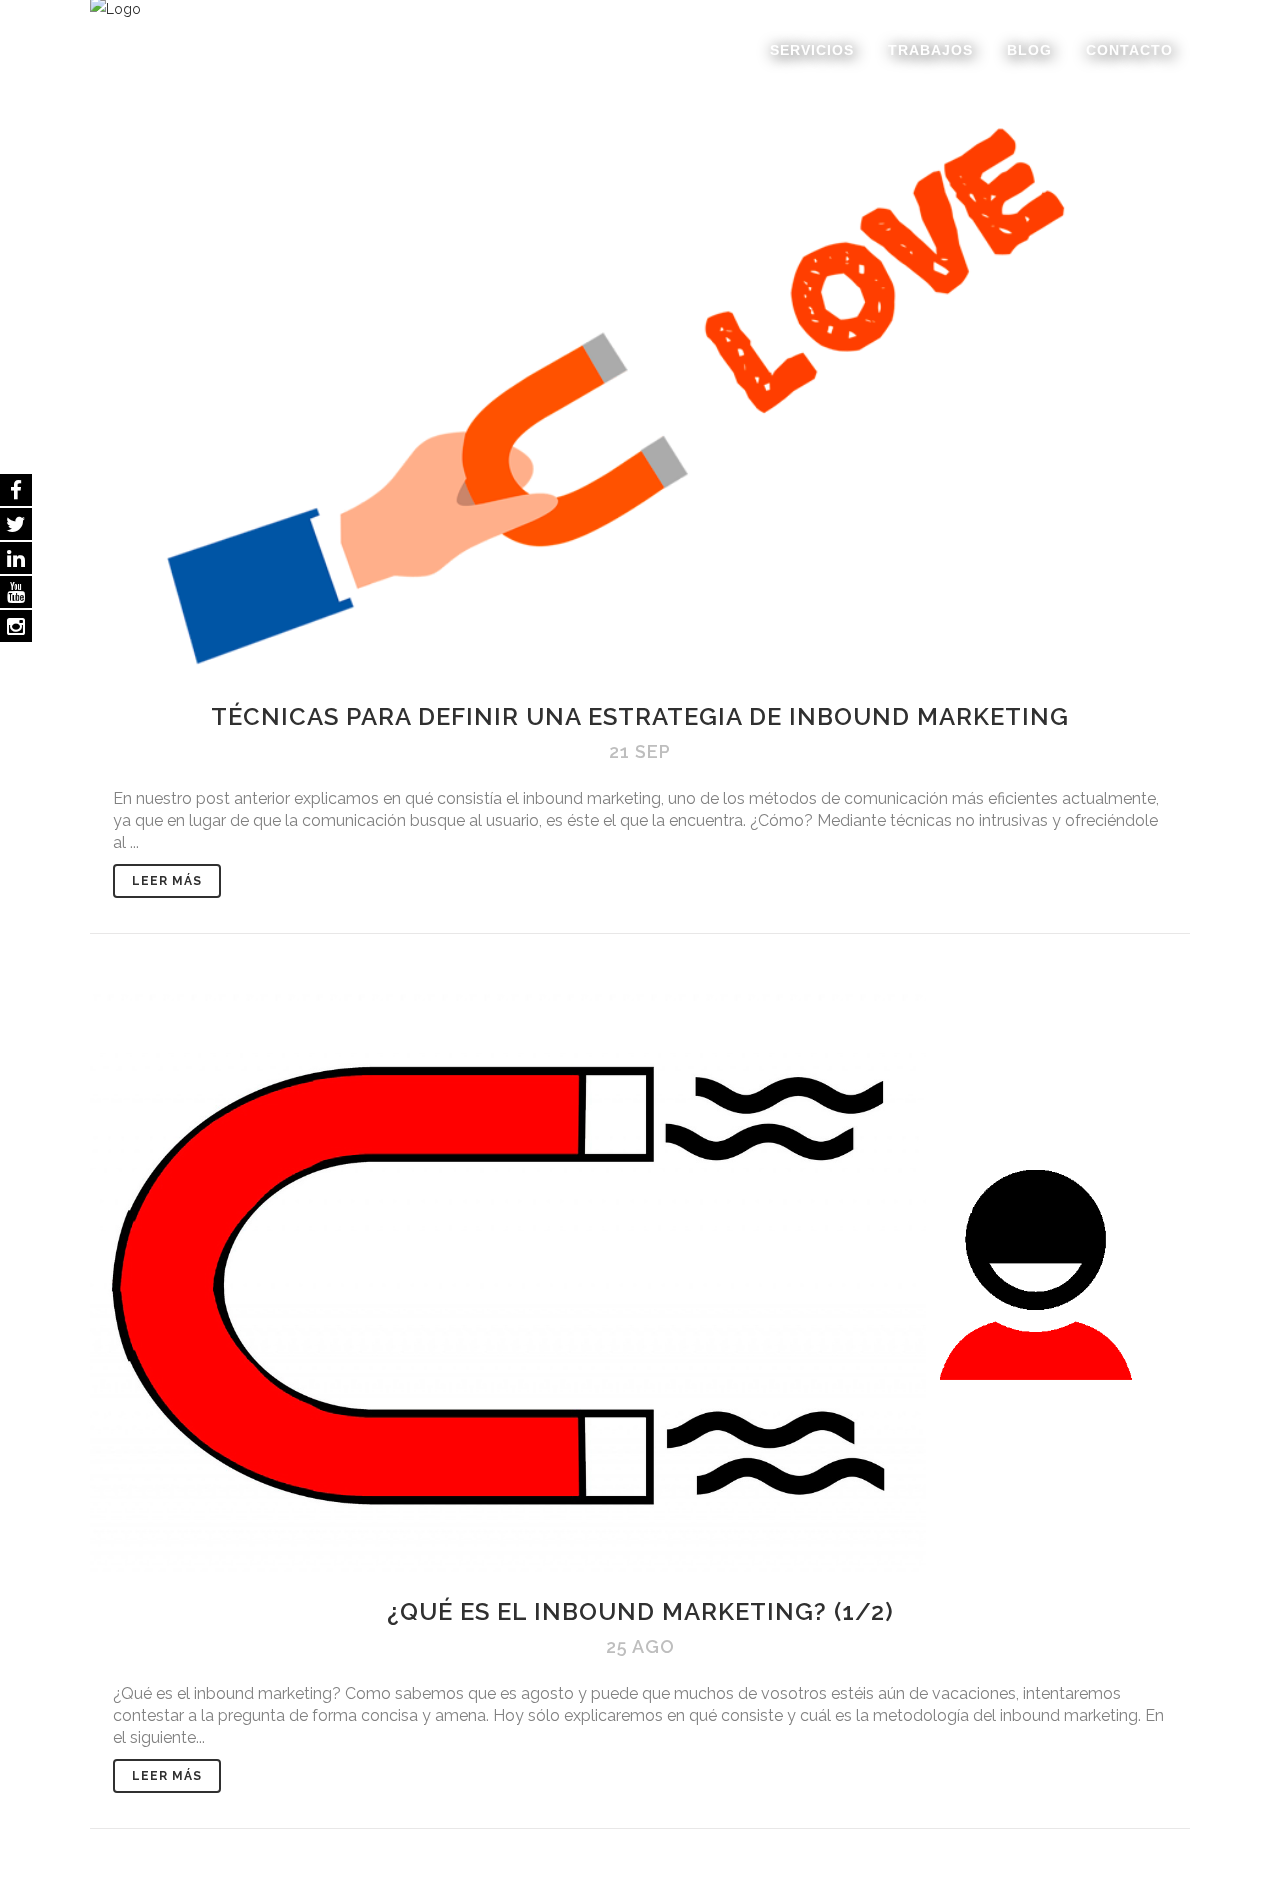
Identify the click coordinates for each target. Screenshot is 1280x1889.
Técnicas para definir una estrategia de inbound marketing (640, 716)
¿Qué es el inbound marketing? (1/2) (640, 1611)
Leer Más (167, 881)
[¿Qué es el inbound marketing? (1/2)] (640, 1282)
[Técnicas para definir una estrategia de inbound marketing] (640, 388)
